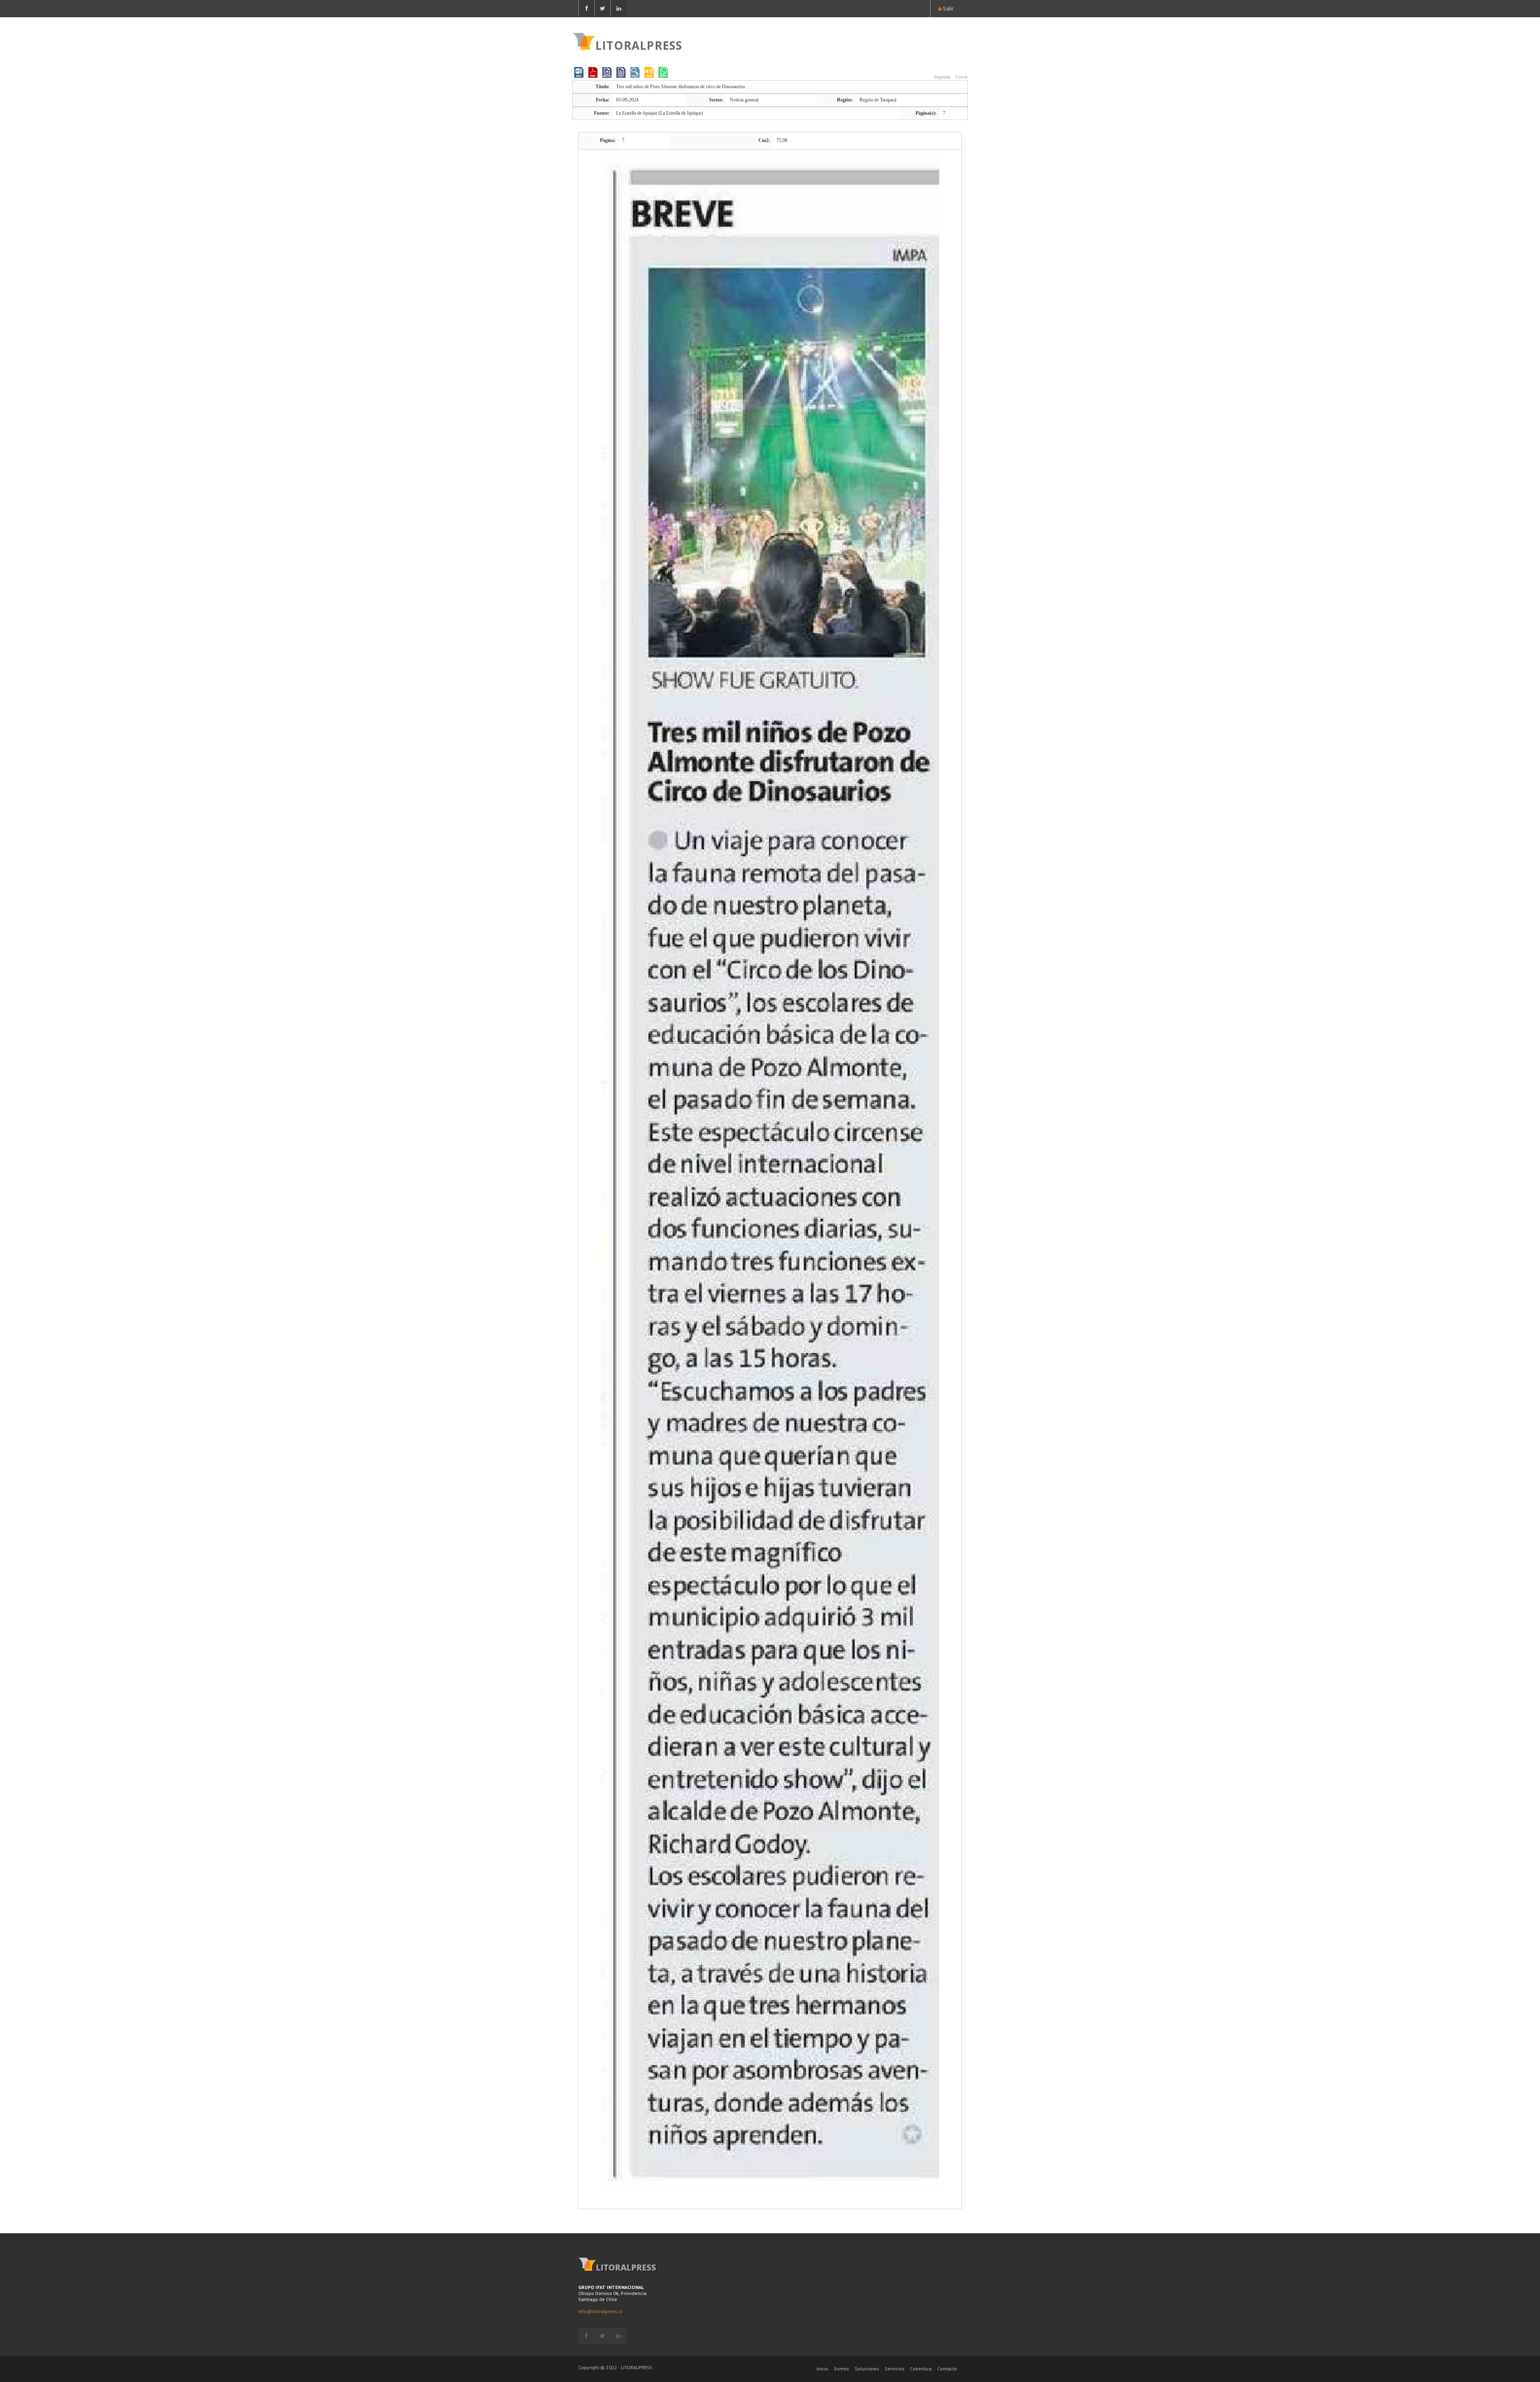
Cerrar (961, 77)
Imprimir (942, 77)
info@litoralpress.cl (600, 2311)
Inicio (822, 2369)
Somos (841, 2369)
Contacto (947, 2369)
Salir (948, 8)
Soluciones (867, 2369)
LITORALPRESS (639, 45)
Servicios (895, 2369)
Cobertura (921, 2369)
